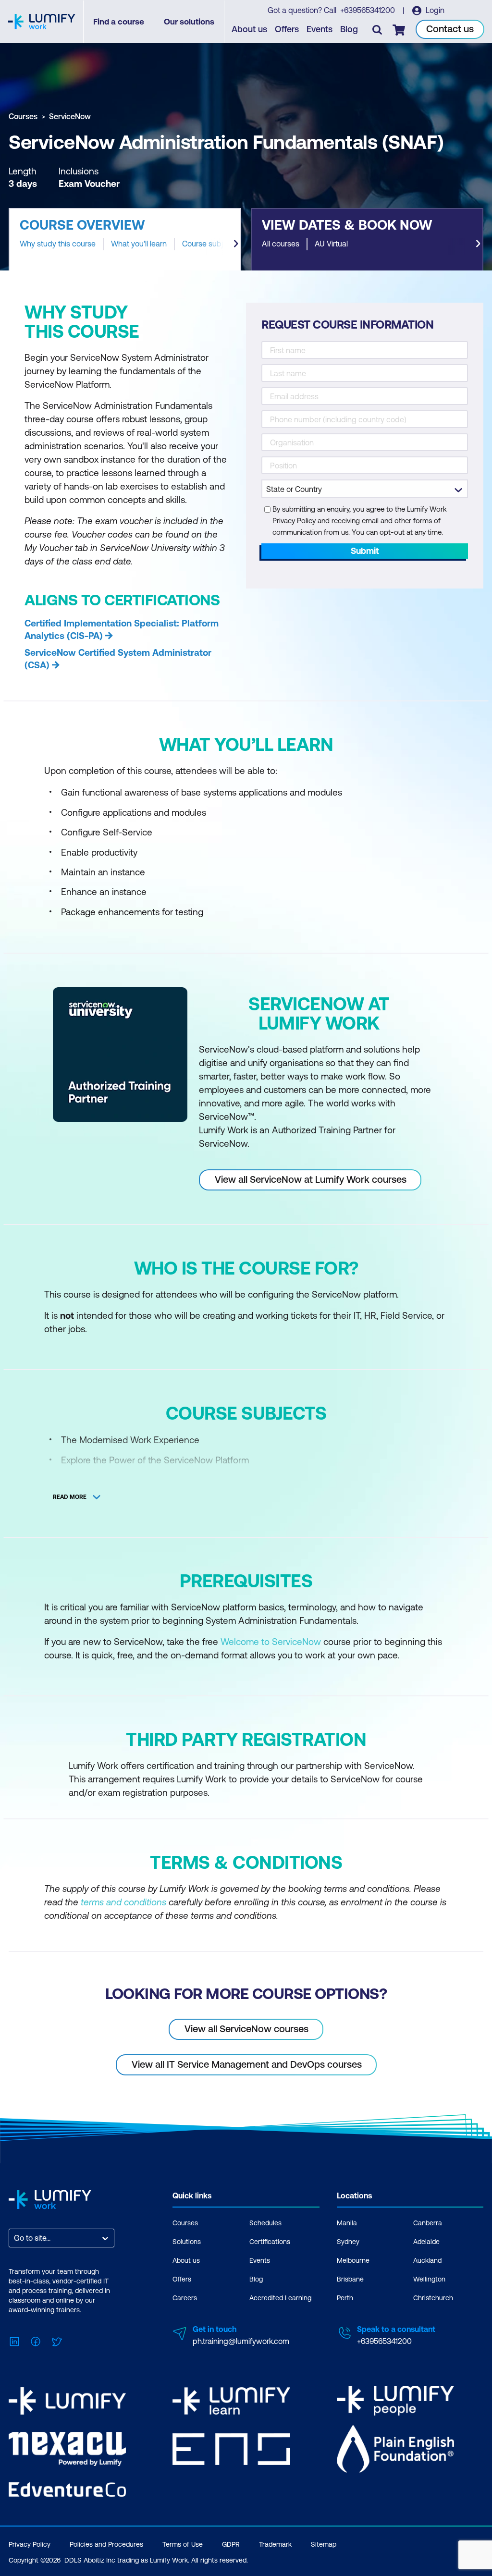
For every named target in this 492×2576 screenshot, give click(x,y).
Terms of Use (183, 2544)
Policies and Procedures (106, 2544)
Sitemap (324, 2544)
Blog (349, 29)
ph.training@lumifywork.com (241, 2341)
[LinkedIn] (14, 2340)
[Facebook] (36, 2340)
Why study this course (58, 244)
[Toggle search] (377, 29)
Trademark (275, 2544)
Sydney (348, 2242)
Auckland (427, 2260)
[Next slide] (236, 244)
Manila (347, 2223)
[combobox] (15, 2238)
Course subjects (210, 244)
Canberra (428, 2223)
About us (249, 29)
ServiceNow (70, 116)
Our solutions (189, 22)
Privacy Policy (30, 2544)
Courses (23, 116)
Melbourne (353, 2260)
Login (434, 10)
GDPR (231, 2544)
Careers (185, 2298)
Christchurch (433, 2298)
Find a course (119, 22)
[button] (125, 239)
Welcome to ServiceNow (272, 1642)
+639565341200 (369, 10)
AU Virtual (331, 244)
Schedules (265, 2223)
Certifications (270, 2242)
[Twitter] (57, 2340)
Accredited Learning (280, 2298)
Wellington (429, 2279)
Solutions (187, 2242)
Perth (345, 2298)
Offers (287, 29)
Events (320, 29)
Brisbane (350, 2279)
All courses (281, 244)
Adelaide (426, 2242)
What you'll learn (139, 244)
